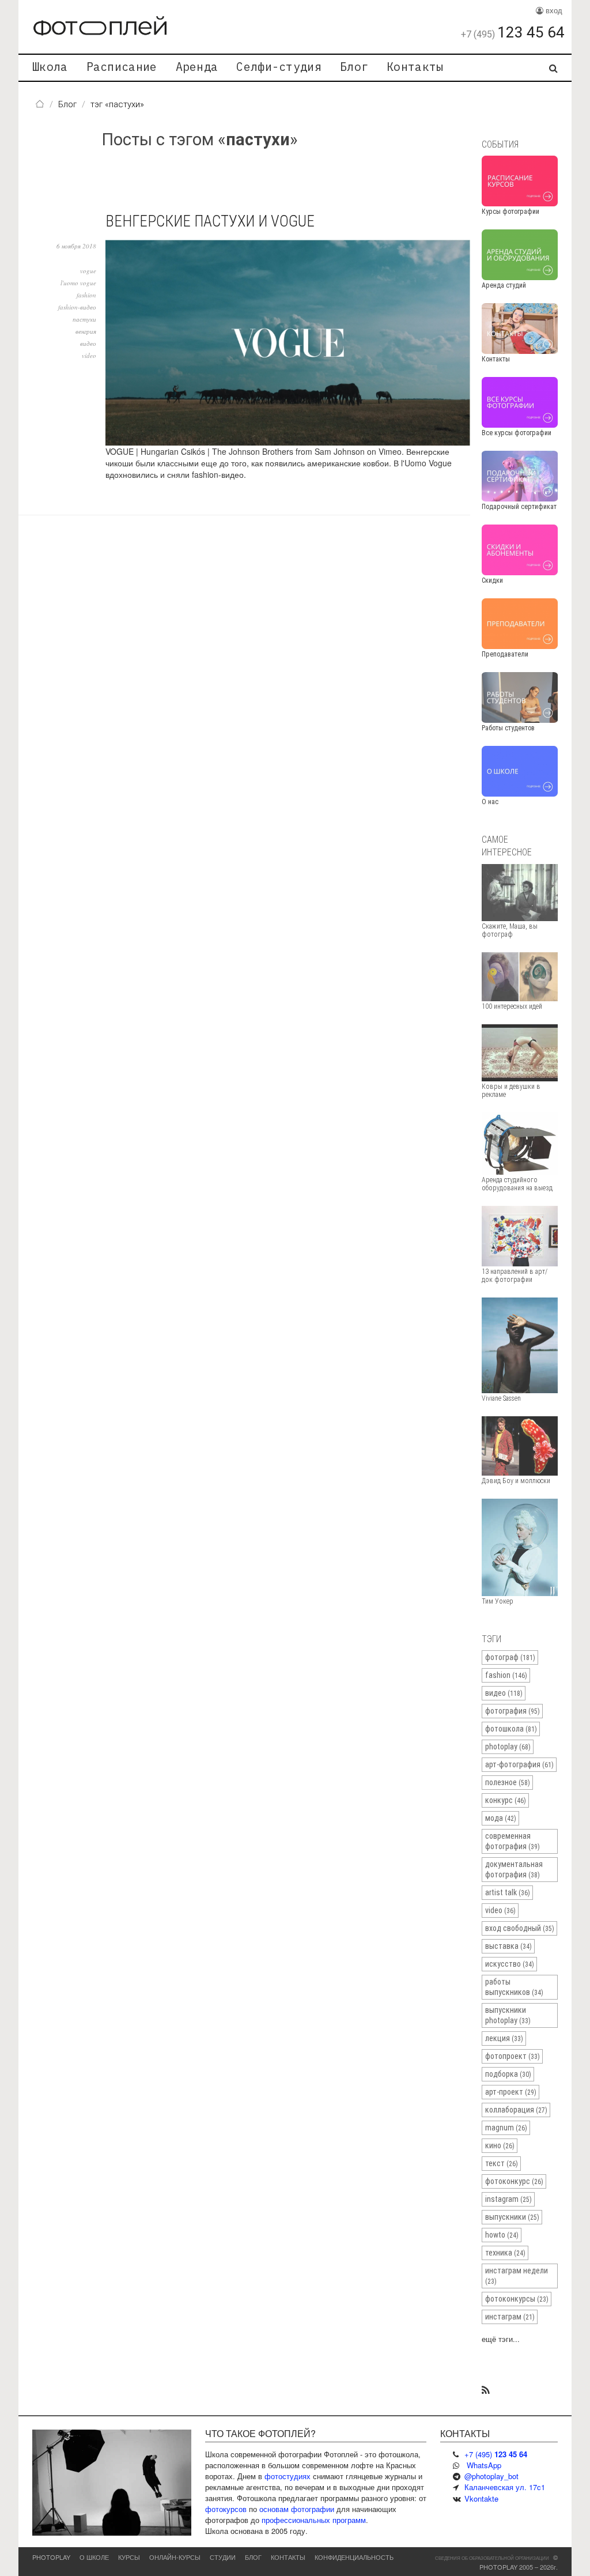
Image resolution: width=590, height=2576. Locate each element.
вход (553, 10)
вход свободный (520, 1928)
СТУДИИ (223, 2557)
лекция (504, 2038)
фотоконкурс (514, 2181)
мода (501, 1818)
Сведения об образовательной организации (492, 2558)
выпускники (512, 2217)
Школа (50, 67)
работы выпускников (514, 1987)
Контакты (415, 67)
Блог (354, 67)
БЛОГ (253, 2557)
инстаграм (510, 2317)
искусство (510, 1964)
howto (502, 2235)
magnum (506, 2128)
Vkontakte (481, 2498)
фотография (513, 1711)
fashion (86, 295)
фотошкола (511, 1729)
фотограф (510, 1657)
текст (502, 2163)
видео (88, 343)
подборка (508, 2074)
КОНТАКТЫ (288, 2557)
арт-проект (511, 2092)
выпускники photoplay (508, 2015)
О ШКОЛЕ (94, 2557)
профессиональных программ (314, 2520)
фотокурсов (226, 2509)
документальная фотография (514, 1869)
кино (500, 2145)
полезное (508, 1782)
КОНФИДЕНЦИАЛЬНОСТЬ (354, 2557)
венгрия (86, 331)
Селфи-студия (279, 67)
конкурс (506, 1800)
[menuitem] (50, 68)
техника (505, 2253)
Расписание (122, 67)
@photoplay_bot (491, 2476)
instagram (508, 2199)
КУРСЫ (129, 2557)
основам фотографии (297, 2509)
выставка (508, 1946)
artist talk (508, 1892)
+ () (496, 2454)
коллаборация (516, 2110)
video (89, 355)
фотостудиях (288, 2476)
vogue (88, 271)
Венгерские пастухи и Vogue (210, 221)
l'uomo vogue (78, 283)
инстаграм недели (517, 2276)
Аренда (197, 67)
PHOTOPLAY (51, 2557)
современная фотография (513, 1841)
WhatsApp (484, 2465)
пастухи (84, 319)
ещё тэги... (501, 2339)
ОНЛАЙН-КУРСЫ (175, 2557)
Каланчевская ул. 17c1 (505, 2487)
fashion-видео (77, 307)
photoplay (508, 1747)
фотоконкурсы (517, 2299)
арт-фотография (519, 1764)
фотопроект (513, 2056)
